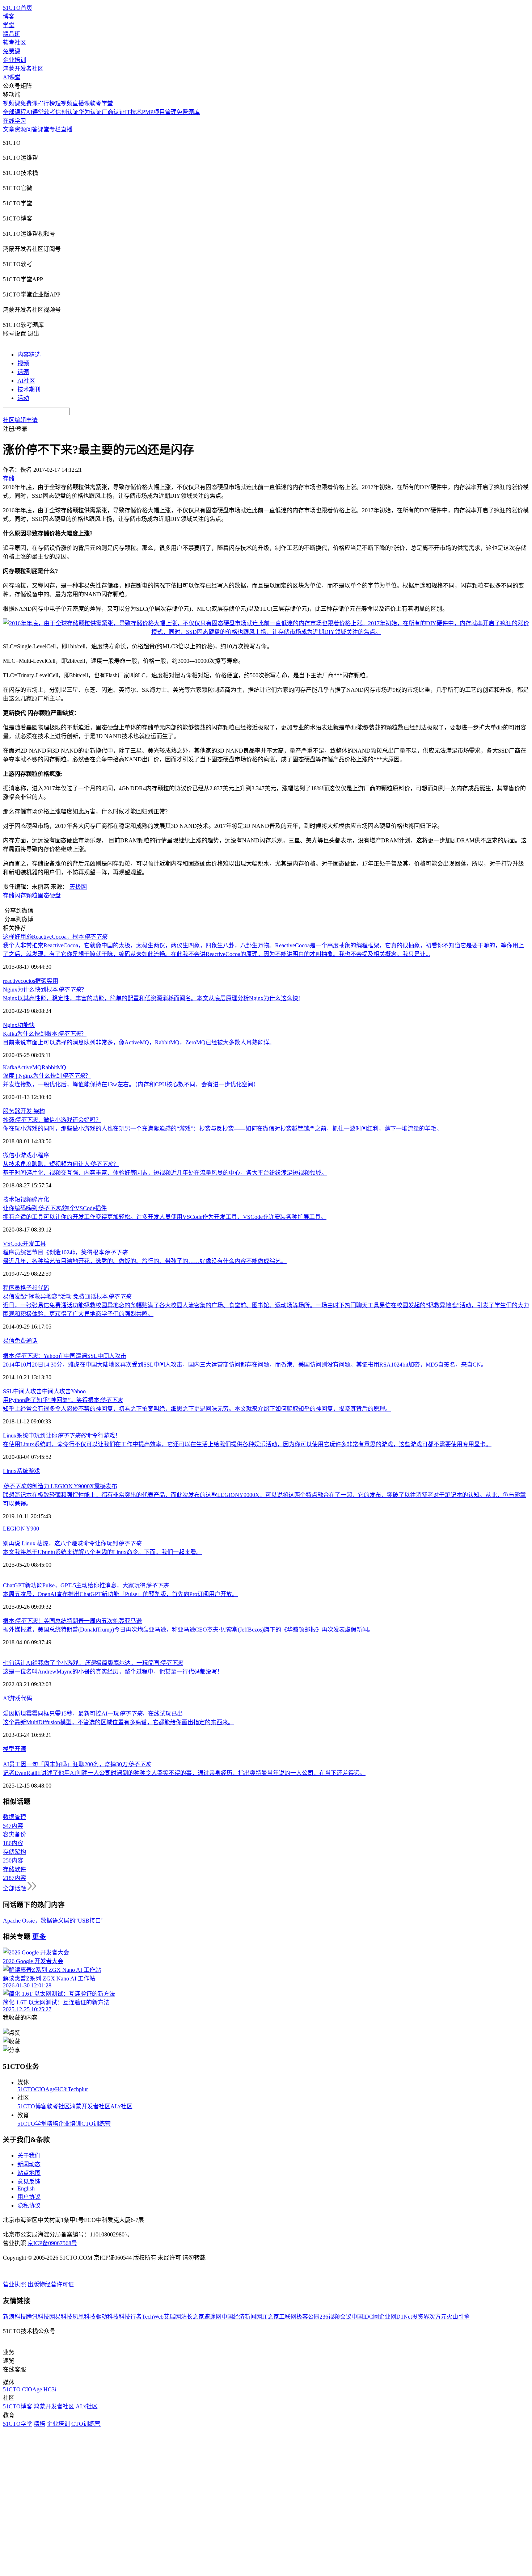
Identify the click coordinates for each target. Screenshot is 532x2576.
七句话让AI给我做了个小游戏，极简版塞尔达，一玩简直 (93, 1663)
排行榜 (46, 103)
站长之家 (193, 2317)
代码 (43, 1288)
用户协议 (29, 2197)
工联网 (288, 2317)
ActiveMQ (29, 1067)
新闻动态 (29, 2164)
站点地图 (29, 2173)
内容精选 (29, 355)
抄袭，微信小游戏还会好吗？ (52, 1120)
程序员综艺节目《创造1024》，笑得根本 (65, 1252)
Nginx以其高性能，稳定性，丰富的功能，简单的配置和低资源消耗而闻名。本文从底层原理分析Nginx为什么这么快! (151, 998)
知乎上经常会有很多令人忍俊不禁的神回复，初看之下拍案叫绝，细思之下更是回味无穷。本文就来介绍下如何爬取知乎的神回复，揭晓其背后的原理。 (197, 1409)
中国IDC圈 (365, 2317)
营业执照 (15, 2284)
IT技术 (133, 112)
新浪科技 (14, 2317)
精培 (52, 2124)
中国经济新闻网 (242, 2317)
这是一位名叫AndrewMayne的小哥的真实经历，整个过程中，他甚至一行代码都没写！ (113, 1672)
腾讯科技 (38, 2317)
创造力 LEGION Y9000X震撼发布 (60, 1486)
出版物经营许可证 (51, 2284)
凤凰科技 (84, 2317)
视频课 (12, 103)
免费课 (12, 51)
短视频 (64, 103)
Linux (10, 1471)
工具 (40, 1244)
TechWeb (153, 2317)
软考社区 (14, 43)
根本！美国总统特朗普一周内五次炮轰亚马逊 (72, 1621)
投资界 (421, 2317)
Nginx (10, 1025)
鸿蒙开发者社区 (23, 69)
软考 (50, 112)
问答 (32, 129)
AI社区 (26, 381)
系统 (22, 1471)
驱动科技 (107, 2317)
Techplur (78, 2089)
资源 (20, 129)
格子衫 (29, 1288)
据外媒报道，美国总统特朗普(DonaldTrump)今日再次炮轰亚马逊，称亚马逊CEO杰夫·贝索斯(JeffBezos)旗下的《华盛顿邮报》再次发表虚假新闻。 (188, 1630)
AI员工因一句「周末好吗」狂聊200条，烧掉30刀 (77, 1764)
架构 (38, 1111)
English (26, 2188)
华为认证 (90, 112)
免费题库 (188, 112)
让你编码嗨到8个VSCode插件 (55, 1208)
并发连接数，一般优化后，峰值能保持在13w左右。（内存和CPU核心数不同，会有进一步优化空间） (131, 1084)
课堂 (43, 129)
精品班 (12, 34)
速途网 (213, 2317)
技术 (9, 1199)
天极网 (78, 887)
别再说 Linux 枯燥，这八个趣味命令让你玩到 (72, 1543)
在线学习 (14, 121)
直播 (67, 129)
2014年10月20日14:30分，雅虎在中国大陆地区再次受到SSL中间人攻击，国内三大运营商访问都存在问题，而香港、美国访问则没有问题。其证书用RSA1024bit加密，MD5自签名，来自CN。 (245, 1365)
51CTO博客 (32, 2106)
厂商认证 (113, 112)
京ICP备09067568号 (52, 2243)
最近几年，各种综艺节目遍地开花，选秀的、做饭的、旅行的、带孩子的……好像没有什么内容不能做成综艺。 (145, 1261)
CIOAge (45, 2089)
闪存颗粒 (26, 895)
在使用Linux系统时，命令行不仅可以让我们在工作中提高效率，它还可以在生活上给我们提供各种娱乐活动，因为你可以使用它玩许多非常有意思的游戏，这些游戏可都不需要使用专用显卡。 (247, 1444)
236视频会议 (335, 2317)
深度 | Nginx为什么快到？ (47, 1076)
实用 (52, 981)
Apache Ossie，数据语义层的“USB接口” (53, 1921)
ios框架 (38, 981)
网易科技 (61, 2317)
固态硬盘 (49, 895)
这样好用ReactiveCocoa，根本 (55, 937)
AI (6, 1698)
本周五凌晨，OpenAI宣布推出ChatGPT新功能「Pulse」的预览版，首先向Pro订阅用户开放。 (120, 1594)
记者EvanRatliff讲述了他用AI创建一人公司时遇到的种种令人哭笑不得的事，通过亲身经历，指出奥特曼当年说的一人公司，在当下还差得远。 (184, 1773)
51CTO (26, 2089)
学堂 (9, 25)
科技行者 (130, 2317)
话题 (23, 372)
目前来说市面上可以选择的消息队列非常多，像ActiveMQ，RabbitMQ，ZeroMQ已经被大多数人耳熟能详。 (139, 1042)
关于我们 (29, 2156)
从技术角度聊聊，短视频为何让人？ (61, 1164)
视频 (23, 363)
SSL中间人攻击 (22, 1391)
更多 (39, 1937)
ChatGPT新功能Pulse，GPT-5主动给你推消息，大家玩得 (86, 1585)
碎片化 (41, 1199)
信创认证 (67, 112)
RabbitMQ (54, 1067)
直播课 (81, 103)
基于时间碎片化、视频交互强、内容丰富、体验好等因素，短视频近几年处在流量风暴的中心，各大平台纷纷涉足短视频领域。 (165, 1173)
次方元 (438, 2317)
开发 (26, 1111)
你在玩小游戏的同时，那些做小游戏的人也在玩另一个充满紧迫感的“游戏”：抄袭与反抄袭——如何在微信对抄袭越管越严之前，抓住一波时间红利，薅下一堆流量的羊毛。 (223, 1129)
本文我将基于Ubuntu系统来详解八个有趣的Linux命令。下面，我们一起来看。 (102, 1552)
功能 (23, 1025)
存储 (9, 895)
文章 (9, 129)
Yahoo (78, 1391)
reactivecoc (16, 981)
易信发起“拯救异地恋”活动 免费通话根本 (67, 1297)
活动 (23, 398)
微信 (9, 1155)
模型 (9, 1749)
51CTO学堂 (32, 2124)
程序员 (12, 1288)
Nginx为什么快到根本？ (45, 990)
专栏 (55, 129)
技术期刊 (29, 389)
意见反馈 (29, 2182)
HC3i (61, 2089)
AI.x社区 (121, 2106)
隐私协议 (29, 2205)
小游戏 (23, 1155)
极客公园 (308, 2317)
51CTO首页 (18, 8)
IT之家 (271, 2317)
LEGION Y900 (21, 1529)
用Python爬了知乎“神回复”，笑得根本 (63, 1400)
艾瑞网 (172, 2317)
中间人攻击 (56, 1391)
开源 (20, 1749)
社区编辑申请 (20, 420)
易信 (9, 1341)
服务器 (12, 1111)
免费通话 (26, 1341)
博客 (9, 16)
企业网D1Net (395, 2317)
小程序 (41, 1155)
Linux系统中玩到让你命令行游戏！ (62, 1436)
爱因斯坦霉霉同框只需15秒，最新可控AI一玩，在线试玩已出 (93, 1714)
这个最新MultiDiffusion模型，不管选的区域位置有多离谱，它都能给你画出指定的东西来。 (118, 1722)
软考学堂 (101, 103)
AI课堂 (12, 77)
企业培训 (14, 60)
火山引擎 (458, 2317)
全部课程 (14, 112)
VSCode (13, 1244)
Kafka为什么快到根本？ (45, 1034)
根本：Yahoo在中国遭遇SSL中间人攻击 (65, 1356)
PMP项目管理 (159, 112)
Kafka (10, 1067)
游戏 (34, 1471)
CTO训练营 (96, 2124)
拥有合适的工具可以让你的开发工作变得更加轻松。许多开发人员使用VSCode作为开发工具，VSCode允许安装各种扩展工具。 (165, 1217)
